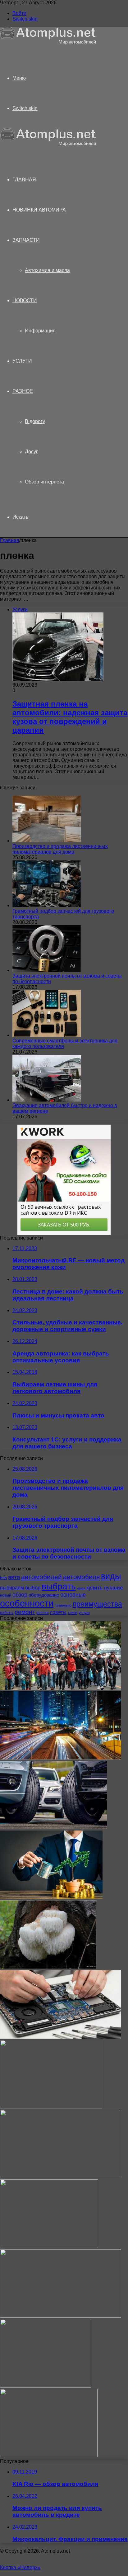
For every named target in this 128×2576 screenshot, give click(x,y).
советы (58, 1612)
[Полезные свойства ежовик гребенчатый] (48, 1967)
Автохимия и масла (47, 270)
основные (73, 1595)
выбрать (59, 1586)
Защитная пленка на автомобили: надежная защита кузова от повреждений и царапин (70, 717)
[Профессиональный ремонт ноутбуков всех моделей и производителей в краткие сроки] (61, 2037)
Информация (40, 331)
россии (43, 1613)
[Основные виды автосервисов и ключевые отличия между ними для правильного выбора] (61, 2316)
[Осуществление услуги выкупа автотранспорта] (49, 2456)
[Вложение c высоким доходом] (51, 1897)
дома (81, 1588)
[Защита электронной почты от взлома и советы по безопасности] (47, 970)
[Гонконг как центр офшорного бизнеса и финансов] (61, 1758)
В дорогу (35, 421)
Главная (10, 540)
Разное (23, 391)
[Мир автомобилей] (48, 43)
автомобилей (41, 1577)
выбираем (12, 1588)
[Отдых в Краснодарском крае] (51, 2107)
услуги (84, 1613)
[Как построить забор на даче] (46, 2386)
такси (73, 1613)
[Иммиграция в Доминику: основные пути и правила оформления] (61, 1688)
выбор (33, 1588)
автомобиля (81, 1577)
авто (14, 1577)
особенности (27, 1603)
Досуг (31, 452)
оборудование (44, 1595)
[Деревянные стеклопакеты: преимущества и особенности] (49, 2246)
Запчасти (26, 240)
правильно (63, 1605)
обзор (20, 1595)
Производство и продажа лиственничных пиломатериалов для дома (60, 849)
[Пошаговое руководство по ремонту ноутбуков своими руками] (61, 2176)
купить (94, 1588)
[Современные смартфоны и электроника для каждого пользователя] (47, 1035)
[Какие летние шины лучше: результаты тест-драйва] (53, 1828)
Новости (25, 300)
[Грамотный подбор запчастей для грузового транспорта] (47, 905)
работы (7, 1613)
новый (6, 1595)
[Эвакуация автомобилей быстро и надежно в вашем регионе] (47, 1100)
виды (111, 1576)
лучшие (113, 1588)
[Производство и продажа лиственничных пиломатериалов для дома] (47, 841)
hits (3, 1578)
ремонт (25, 1612)
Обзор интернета (44, 482)
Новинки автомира (39, 210)
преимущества (97, 1604)
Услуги (22, 361)
